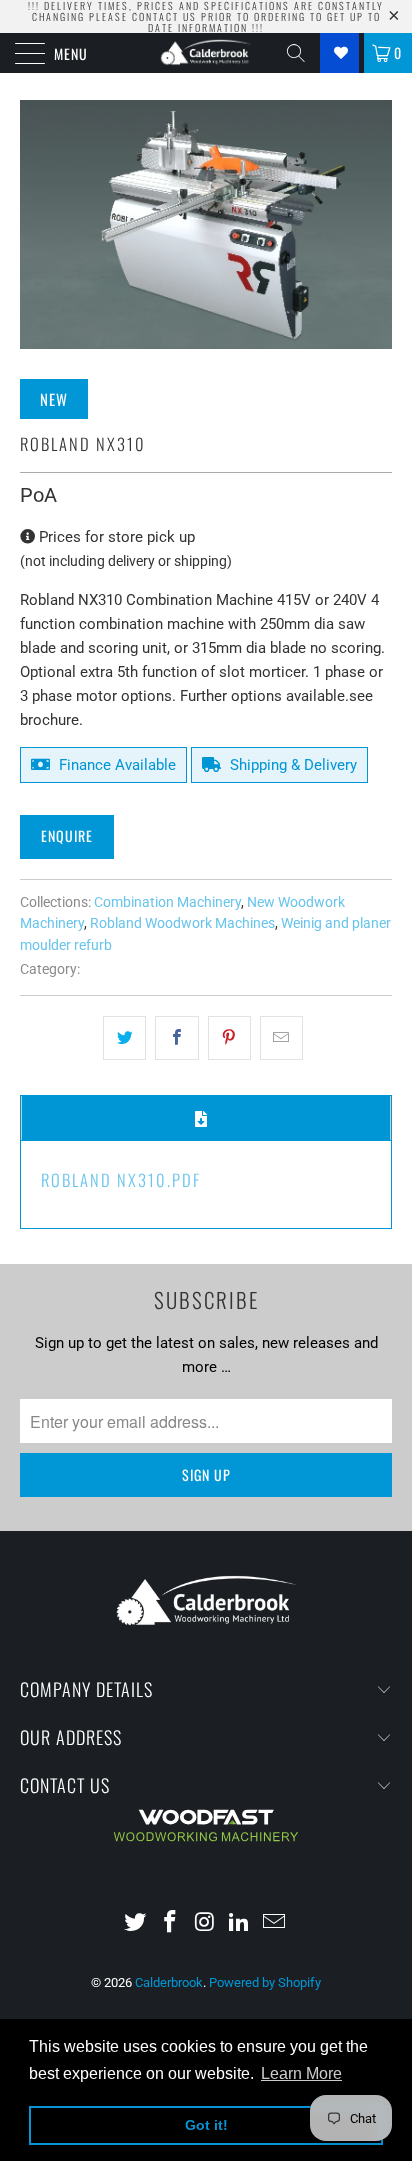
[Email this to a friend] (281, 1038)
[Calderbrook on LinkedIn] (240, 1923)
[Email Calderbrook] (275, 1923)
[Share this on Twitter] (124, 1038)
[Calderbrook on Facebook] (170, 1923)
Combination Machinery (167, 902)
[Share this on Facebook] (176, 1038)
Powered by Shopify (265, 1982)
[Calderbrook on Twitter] (136, 1923)
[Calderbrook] (206, 53)
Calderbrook (169, 1982)
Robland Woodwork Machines (182, 923)
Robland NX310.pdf (121, 1179)
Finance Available (115, 765)
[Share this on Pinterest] (229, 1038)
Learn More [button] (301, 2073)
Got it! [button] (206, 2125)
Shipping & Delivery (291, 765)
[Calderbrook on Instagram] (205, 1923)
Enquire (67, 835)
